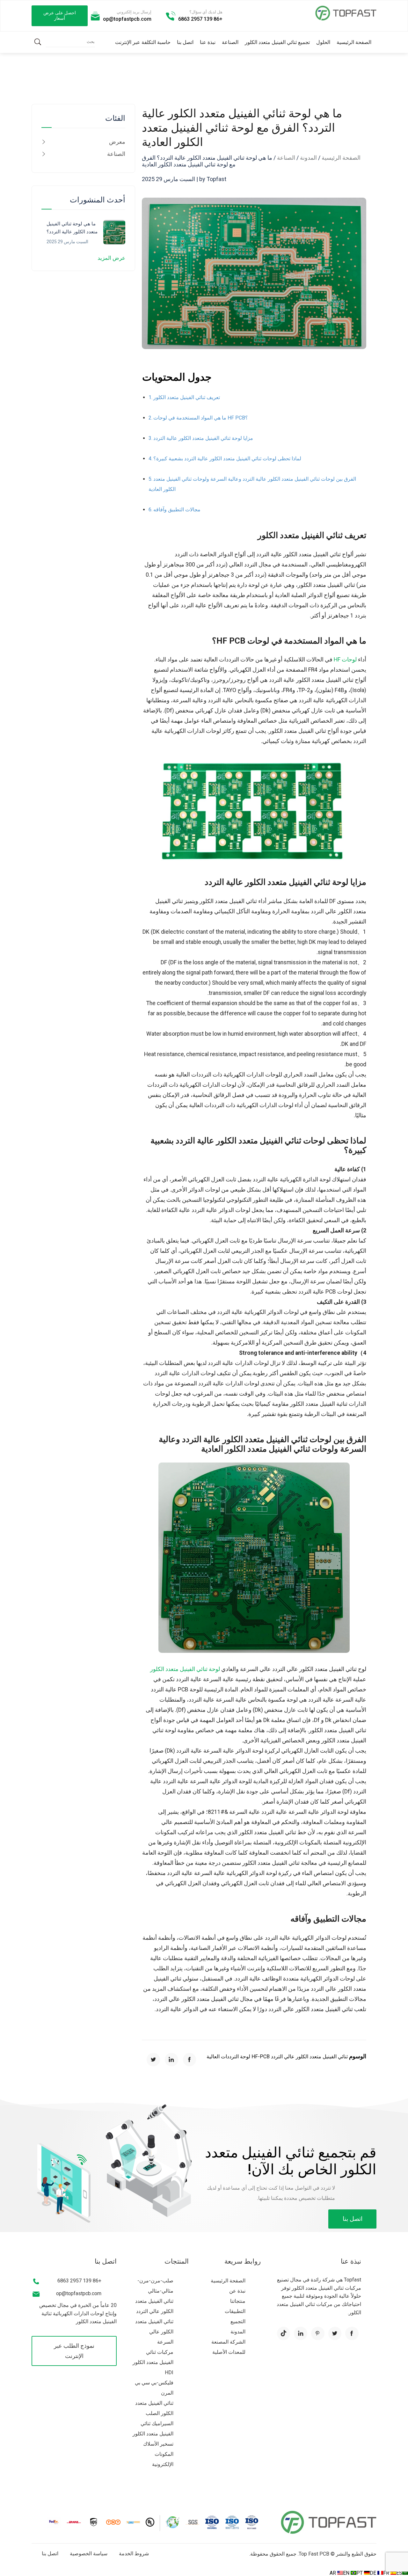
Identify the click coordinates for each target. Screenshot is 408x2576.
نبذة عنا (208, 42)
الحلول (323, 42)
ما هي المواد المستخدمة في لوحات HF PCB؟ (201, 418)
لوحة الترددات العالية (228, 2057)
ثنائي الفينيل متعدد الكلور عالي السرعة (154, 2332)
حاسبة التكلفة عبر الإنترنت (143, 42)
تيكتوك (284, 2333)
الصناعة (230, 42)
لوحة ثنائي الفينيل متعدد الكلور (185, 1669)
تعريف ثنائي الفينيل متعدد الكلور (187, 397)
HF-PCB (260, 2057)
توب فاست (346, 13)
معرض (117, 142)
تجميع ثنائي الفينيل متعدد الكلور (277, 42)
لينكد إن (171, 2060)
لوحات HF (345, 660)
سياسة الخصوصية (89, 2554)
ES (399, 2573)
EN (347, 2573)
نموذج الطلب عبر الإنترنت (74, 2351)
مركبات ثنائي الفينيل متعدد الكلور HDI (153, 2362)
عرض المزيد (111, 258)
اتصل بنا (185, 42)
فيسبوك (352, 2333)
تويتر (153, 2060)
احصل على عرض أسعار (60, 16)
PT (360, 2573)
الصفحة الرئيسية (354, 42)
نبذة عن (237, 2291)
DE (374, 2573)
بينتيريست (318, 2333)
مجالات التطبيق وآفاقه (177, 510)
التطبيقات (235, 2311)
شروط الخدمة (134, 2554)
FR (387, 2573)
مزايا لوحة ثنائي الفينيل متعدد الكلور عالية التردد (203, 438)
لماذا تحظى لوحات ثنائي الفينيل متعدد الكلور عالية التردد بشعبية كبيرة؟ (227, 459)
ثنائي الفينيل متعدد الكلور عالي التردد (309, 2057)
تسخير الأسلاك (158, 2444)
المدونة (308, 158)
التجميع (238, 2321)
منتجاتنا (238, 2301)
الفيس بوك (190, 2060)
